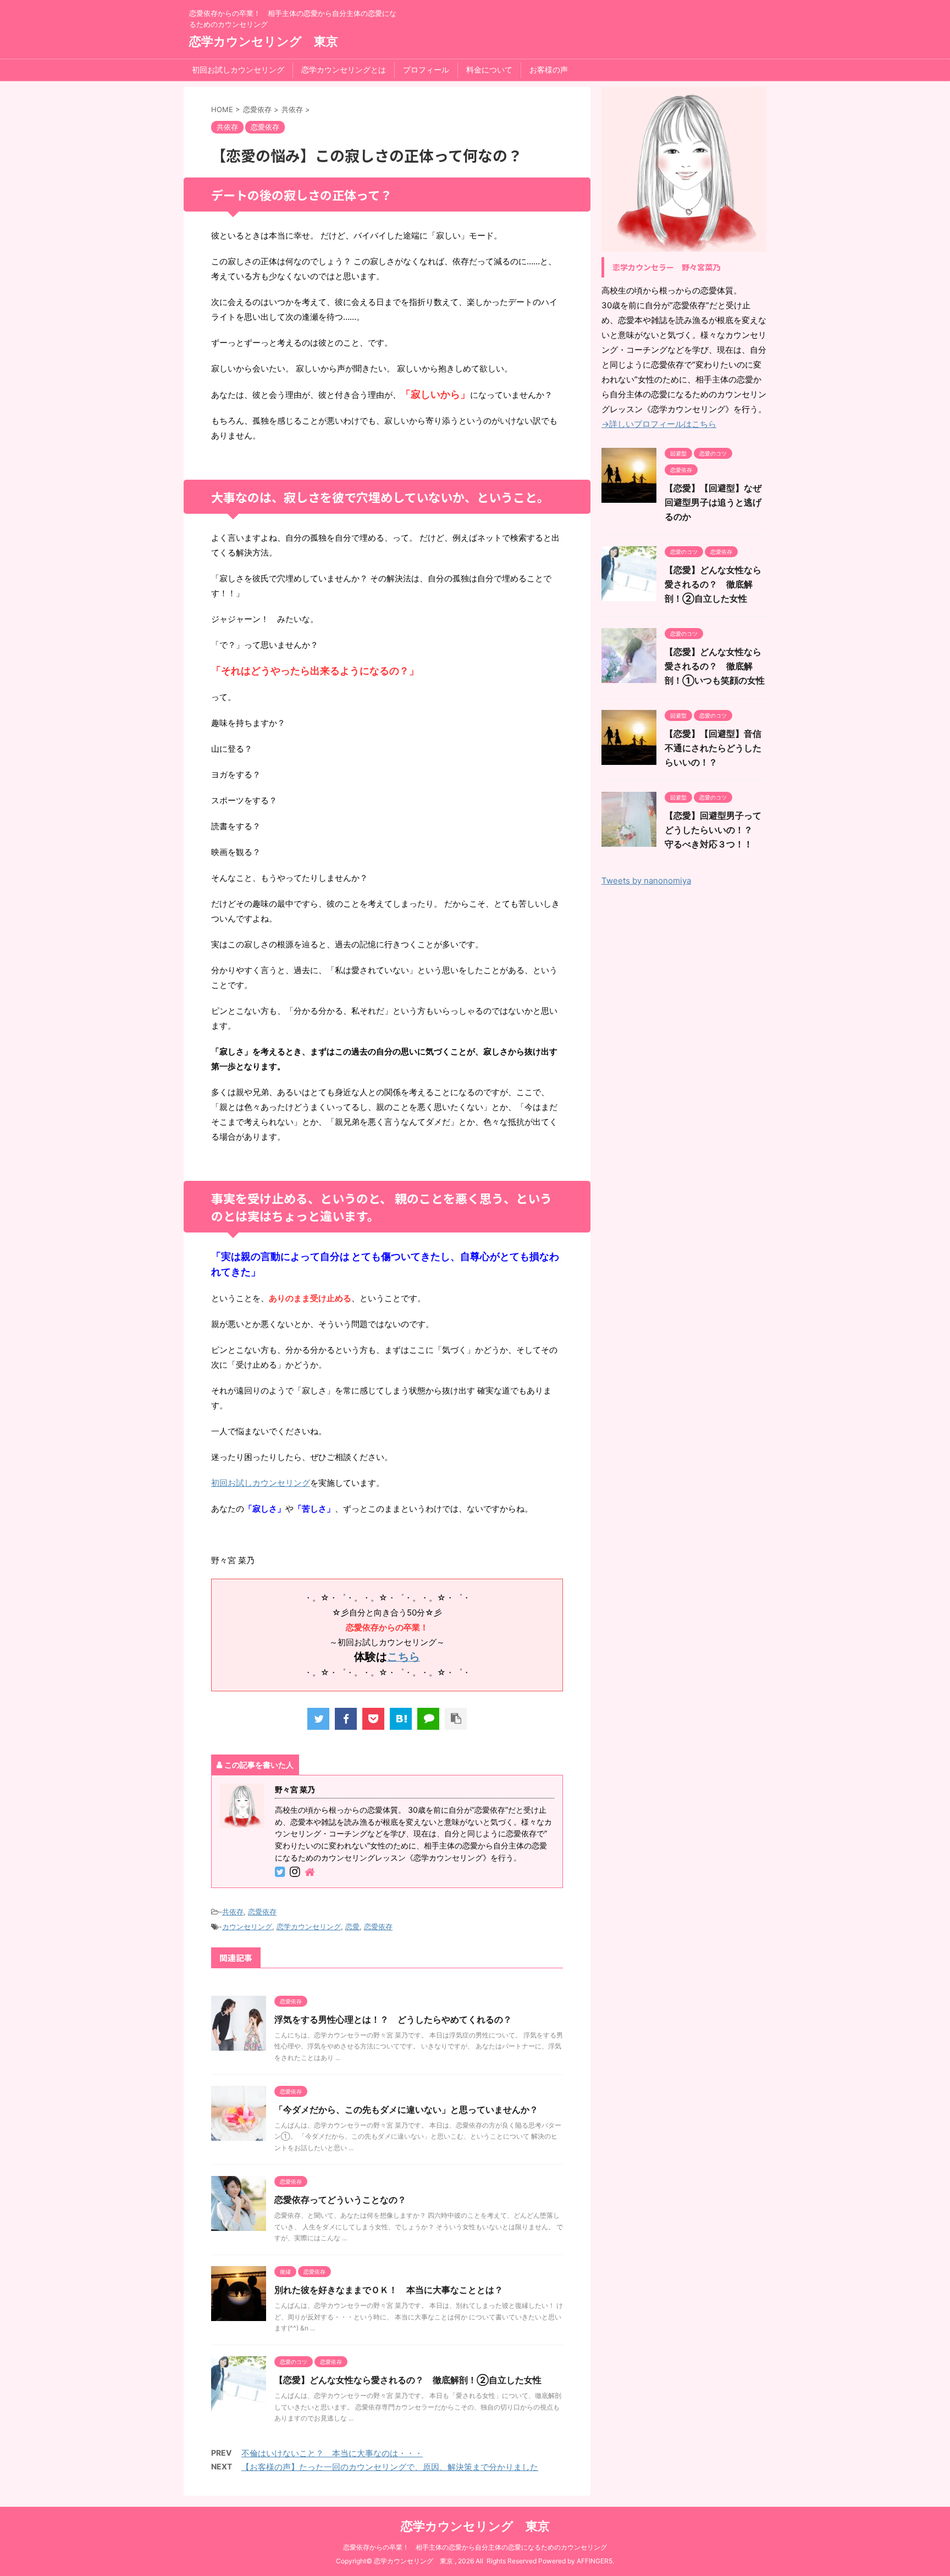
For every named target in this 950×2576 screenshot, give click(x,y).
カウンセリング (247, 1927)
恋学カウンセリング (309, 1927)
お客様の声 (549, 70)
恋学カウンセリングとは (344, 70)
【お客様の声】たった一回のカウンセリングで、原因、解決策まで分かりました (390, 2467)
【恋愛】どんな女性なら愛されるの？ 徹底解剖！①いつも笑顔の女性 (715, 666)
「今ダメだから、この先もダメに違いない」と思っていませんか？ (406, 2109)
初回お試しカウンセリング (238, 70)
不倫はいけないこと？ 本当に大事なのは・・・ (332, 2453)
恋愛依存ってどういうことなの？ (340, 2200)
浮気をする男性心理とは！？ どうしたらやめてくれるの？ (393, 2019)
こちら (404, 1657)
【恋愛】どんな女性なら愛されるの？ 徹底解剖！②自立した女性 (408, 2380)
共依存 (233, 1912)
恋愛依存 (262, 1912)
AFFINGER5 (595, 2561)
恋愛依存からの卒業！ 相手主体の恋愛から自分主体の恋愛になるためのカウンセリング (475, 2547)
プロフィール (426, 70)
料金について (489, 70)
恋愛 (352, 1927)
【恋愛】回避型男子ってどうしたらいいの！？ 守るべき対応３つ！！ (713, 830)
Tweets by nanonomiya (646, 881)
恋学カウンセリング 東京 (264, 41)
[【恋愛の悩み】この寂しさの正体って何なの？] (401, 1719)
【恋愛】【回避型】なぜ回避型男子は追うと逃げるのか (713, 502)
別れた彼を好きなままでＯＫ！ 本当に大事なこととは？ (389, 2290)
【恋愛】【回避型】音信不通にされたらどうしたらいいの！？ (713, 748)
